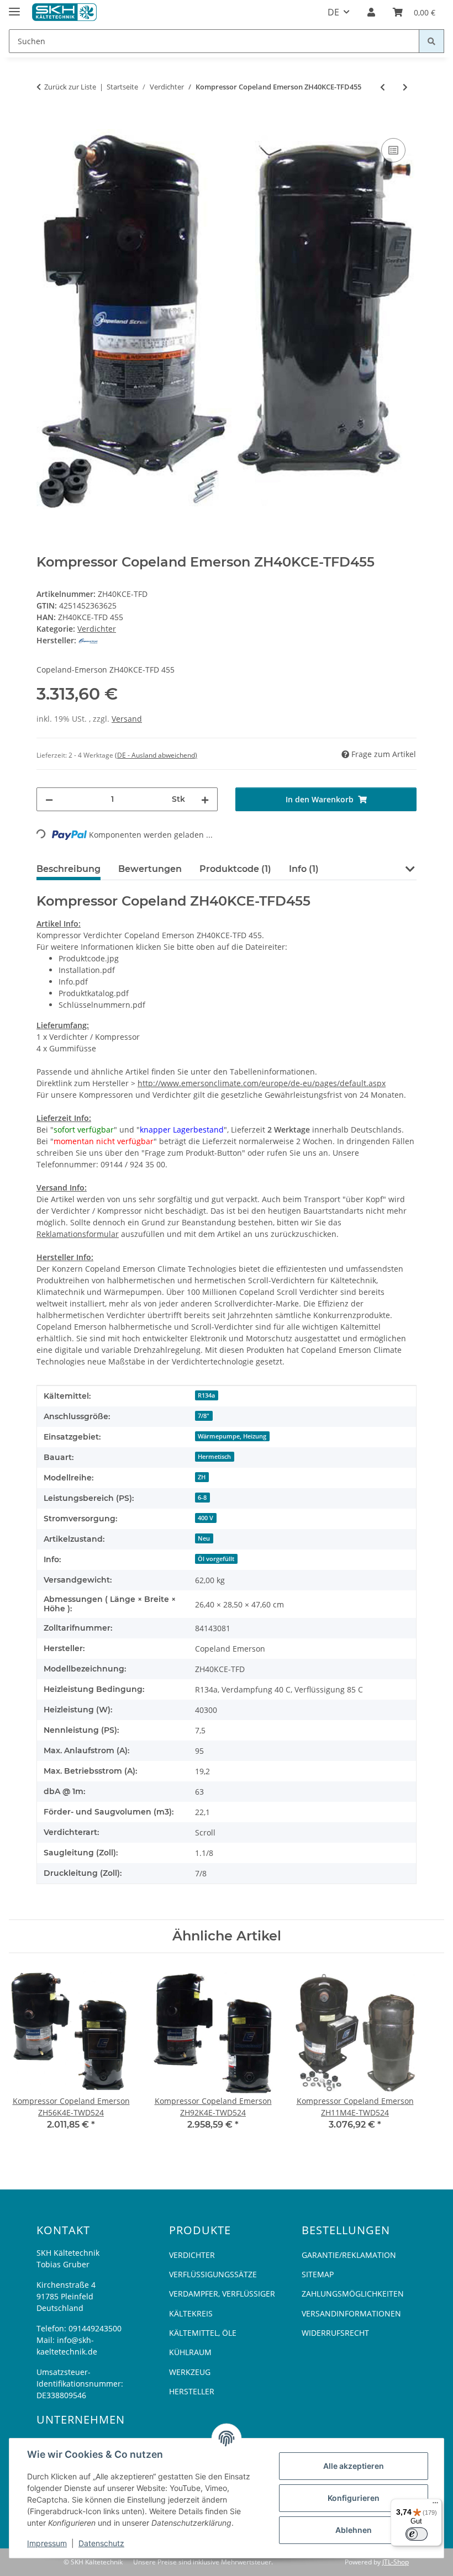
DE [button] (333, 12)
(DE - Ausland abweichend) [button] (156, 755)
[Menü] (435, 2505)
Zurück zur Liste (70, 87)
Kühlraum (190, 2352)
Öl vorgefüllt (216, 1559)
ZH (202, 1477)
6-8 (202, 1498)
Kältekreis (191, 2313)
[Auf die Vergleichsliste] (393, 150)
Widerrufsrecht (335, 2333)
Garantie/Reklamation (349, 2255)
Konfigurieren (354, 2498)
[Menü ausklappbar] (14, 7)
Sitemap (318, 2274)
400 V (206, 1518)
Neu (204, 1538)
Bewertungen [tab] (150, 869)
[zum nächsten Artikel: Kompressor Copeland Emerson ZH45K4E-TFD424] (405, 87)
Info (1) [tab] (304, 869)
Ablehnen (354, 2530)
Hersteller (192, 2391)
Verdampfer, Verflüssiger (222, 2294)
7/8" (204, 1416)
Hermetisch (214, 1457)
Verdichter (97, 629)
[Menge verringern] (49, 799)
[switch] (417, 2534)
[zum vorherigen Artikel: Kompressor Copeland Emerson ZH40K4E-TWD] (383, 87)
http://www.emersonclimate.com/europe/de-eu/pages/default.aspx (262, 1083)
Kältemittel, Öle (203, 2333)
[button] (371, 12)
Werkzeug (190, 2372)
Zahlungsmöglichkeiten (353, 2294)
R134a (206, 1395)
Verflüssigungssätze (213, 2274)
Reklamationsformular (78, 1234)
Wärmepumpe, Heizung (232, 1436)
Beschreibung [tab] (69, 869)
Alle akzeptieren (354, 2466)
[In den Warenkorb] (45, 123)
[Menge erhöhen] (205, 799)
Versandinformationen (351, 2313)
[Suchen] (431, 41)
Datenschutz (101, 2543)
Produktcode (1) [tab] (235, 869)
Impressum (47, 2543)
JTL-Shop (396, 2562)
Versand (127, 719)
